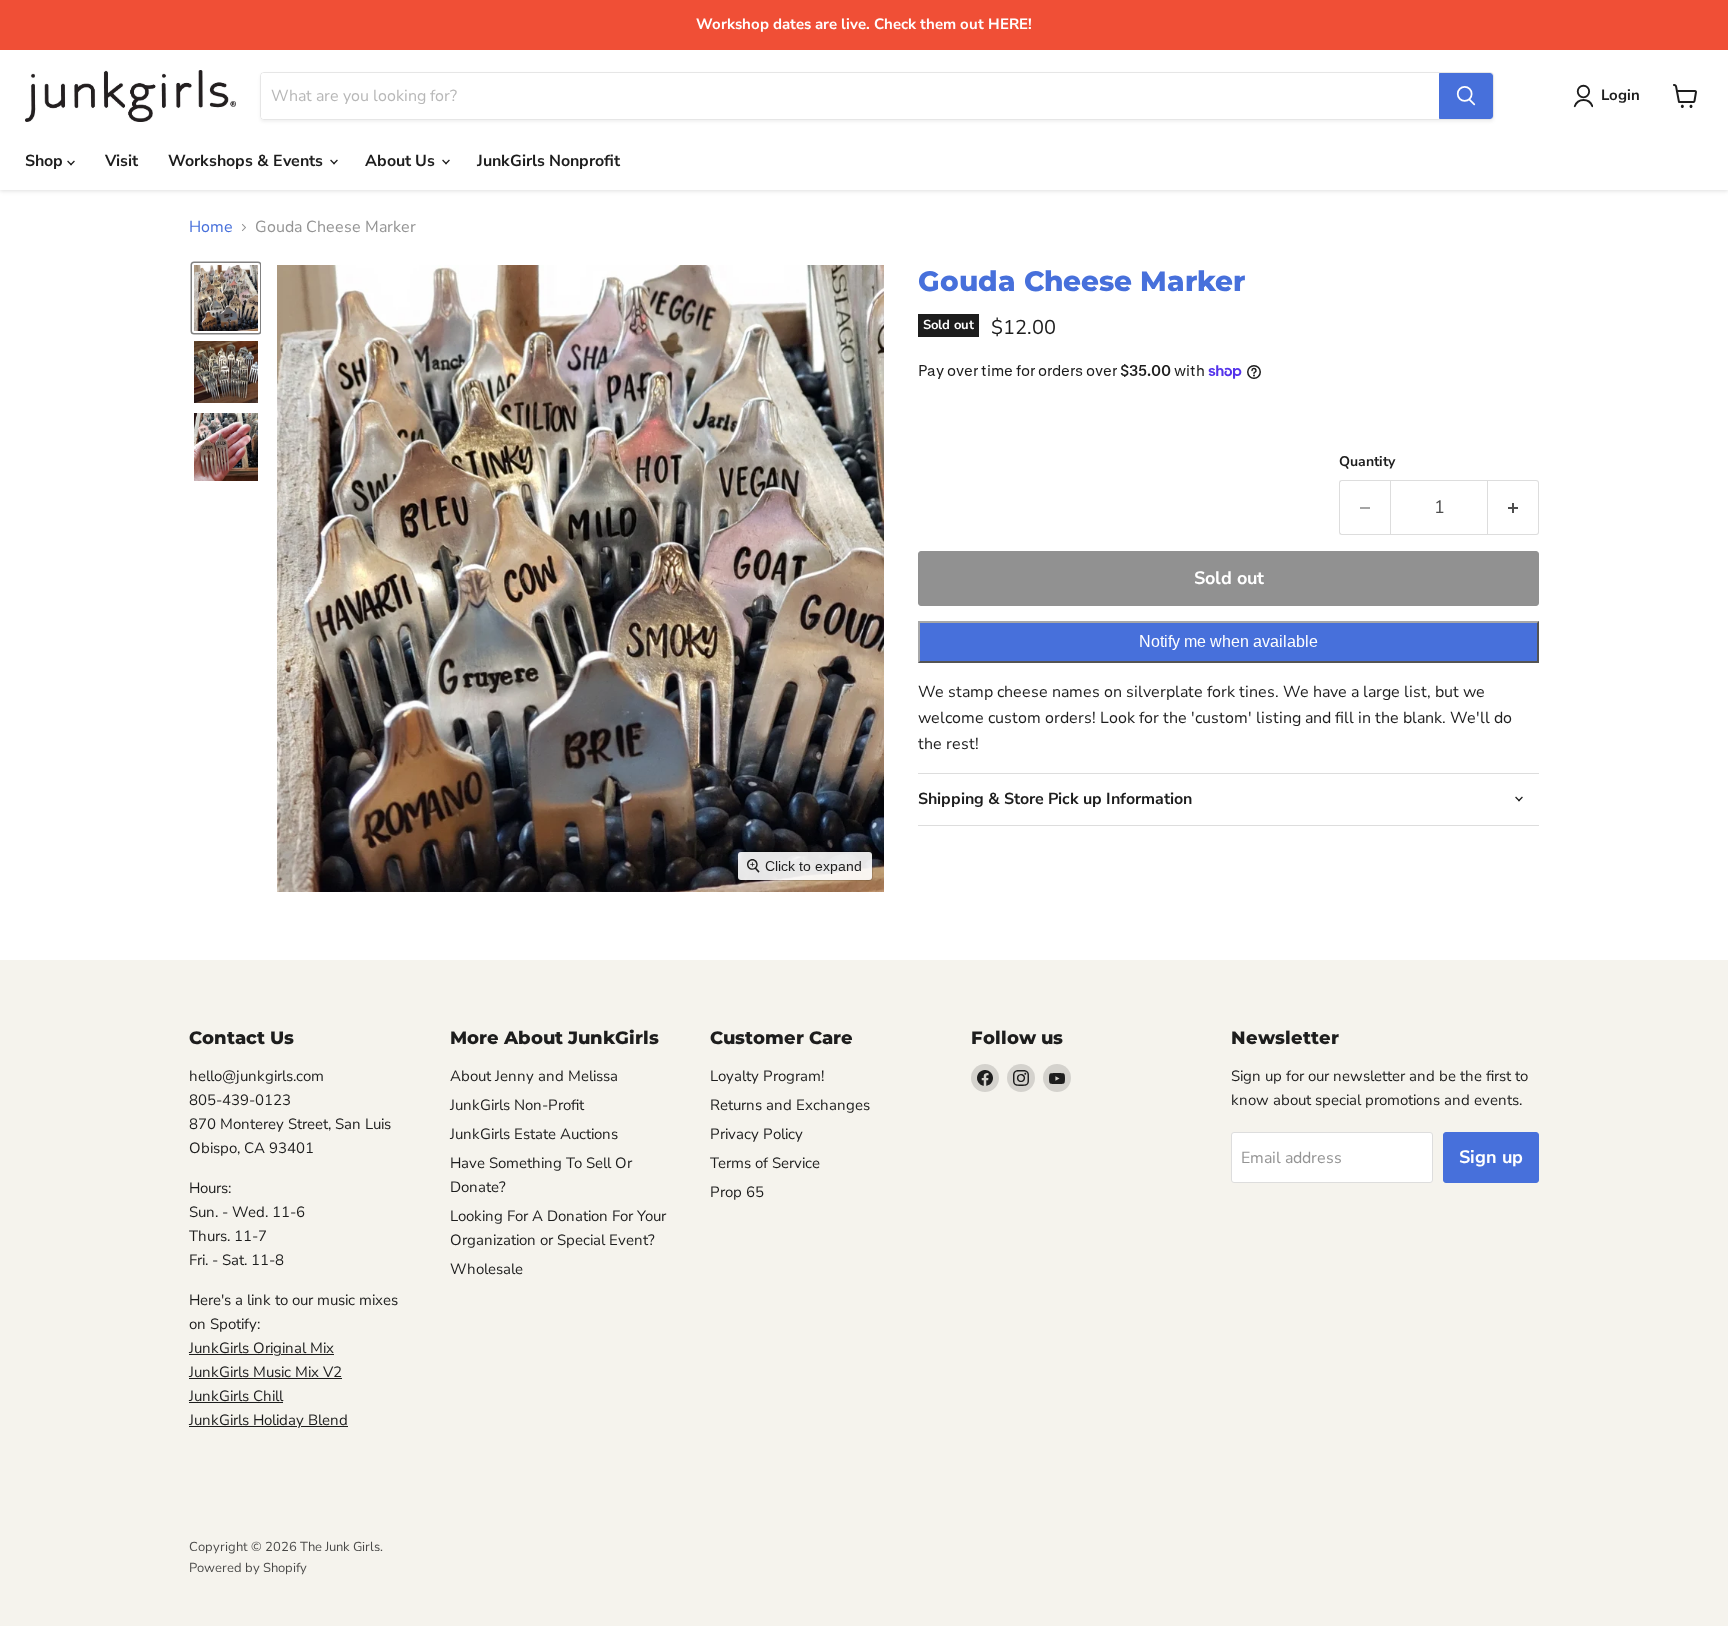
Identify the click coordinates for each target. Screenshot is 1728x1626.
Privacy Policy (756, 1134)
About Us (402, 161)
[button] (226, 298)
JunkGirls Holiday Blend (268, 1420)
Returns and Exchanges (790, 1105)
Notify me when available (1228, 641)
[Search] (1466, 96)
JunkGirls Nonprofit (548, 161)
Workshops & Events (247, 161)
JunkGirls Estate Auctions (534, 1134)
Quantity (1367, 462)
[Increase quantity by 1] (1513, 507)
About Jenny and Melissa (534, 1076)
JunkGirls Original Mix (261, 1348)
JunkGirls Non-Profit (517, 1105)
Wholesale (486, 1269)
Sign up (1491, 1157)
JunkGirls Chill (236, 1396)
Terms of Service (765, 1163)
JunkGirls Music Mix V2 (265, 1372)
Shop (46, 161)
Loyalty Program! (767, 1076)
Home (211, 227)
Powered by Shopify (248, 1568)
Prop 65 (737, 1192)
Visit (121, 161)
